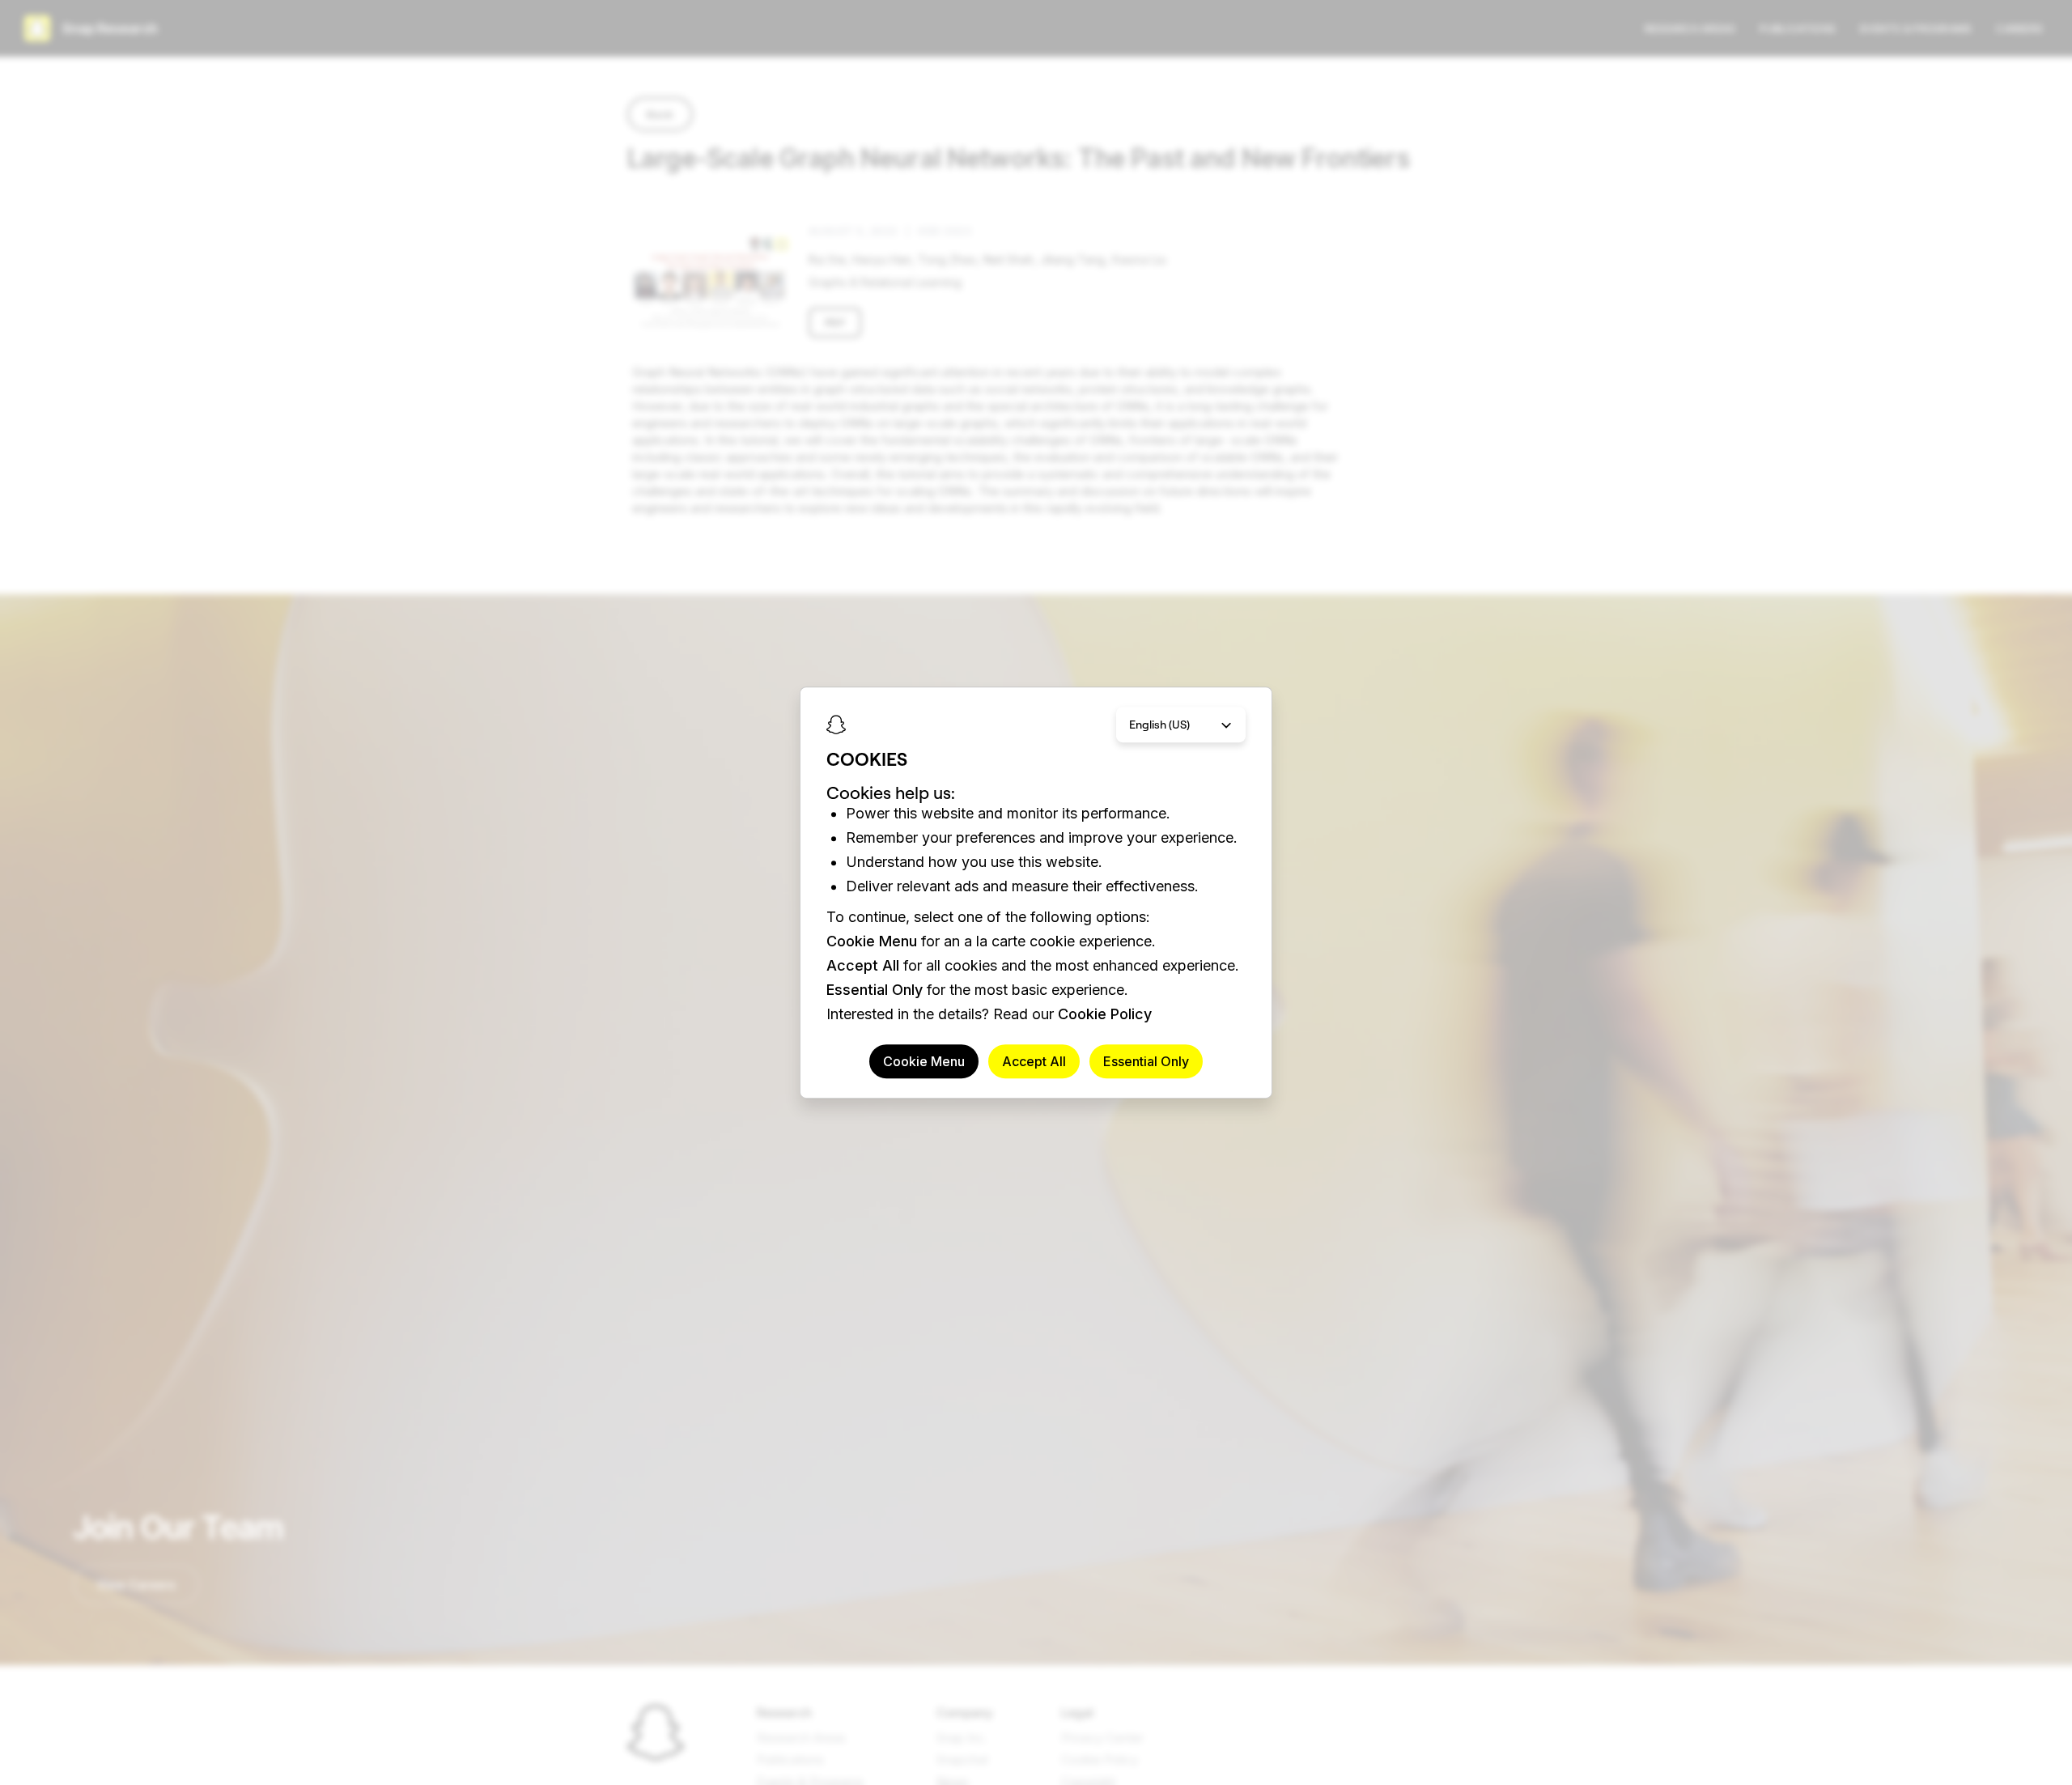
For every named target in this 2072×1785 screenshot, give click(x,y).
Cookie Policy (1105, 1014)
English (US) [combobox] (1159, 725)
